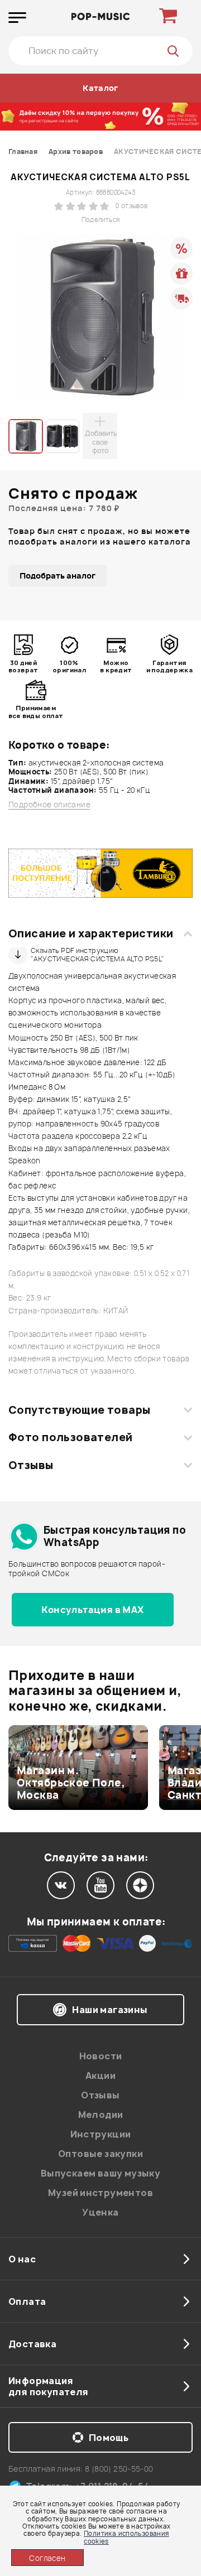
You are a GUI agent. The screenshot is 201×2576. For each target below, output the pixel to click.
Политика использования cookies (126, 2537)
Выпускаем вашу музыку (100, 2173)
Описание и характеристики (91, 933)
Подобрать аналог (58, 576)
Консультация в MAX (92, 1610)
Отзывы (31, 1465)
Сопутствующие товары (79, 1410)
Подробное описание (49, 805)
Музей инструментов (100, 2193)
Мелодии (101, 2115)
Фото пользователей (71, 1437)
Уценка (100, 2212)
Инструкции (101, 2134)
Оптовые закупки (100, 2154)
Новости (101, 2056)
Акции (100, 2076)
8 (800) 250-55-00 (119, 2469)
